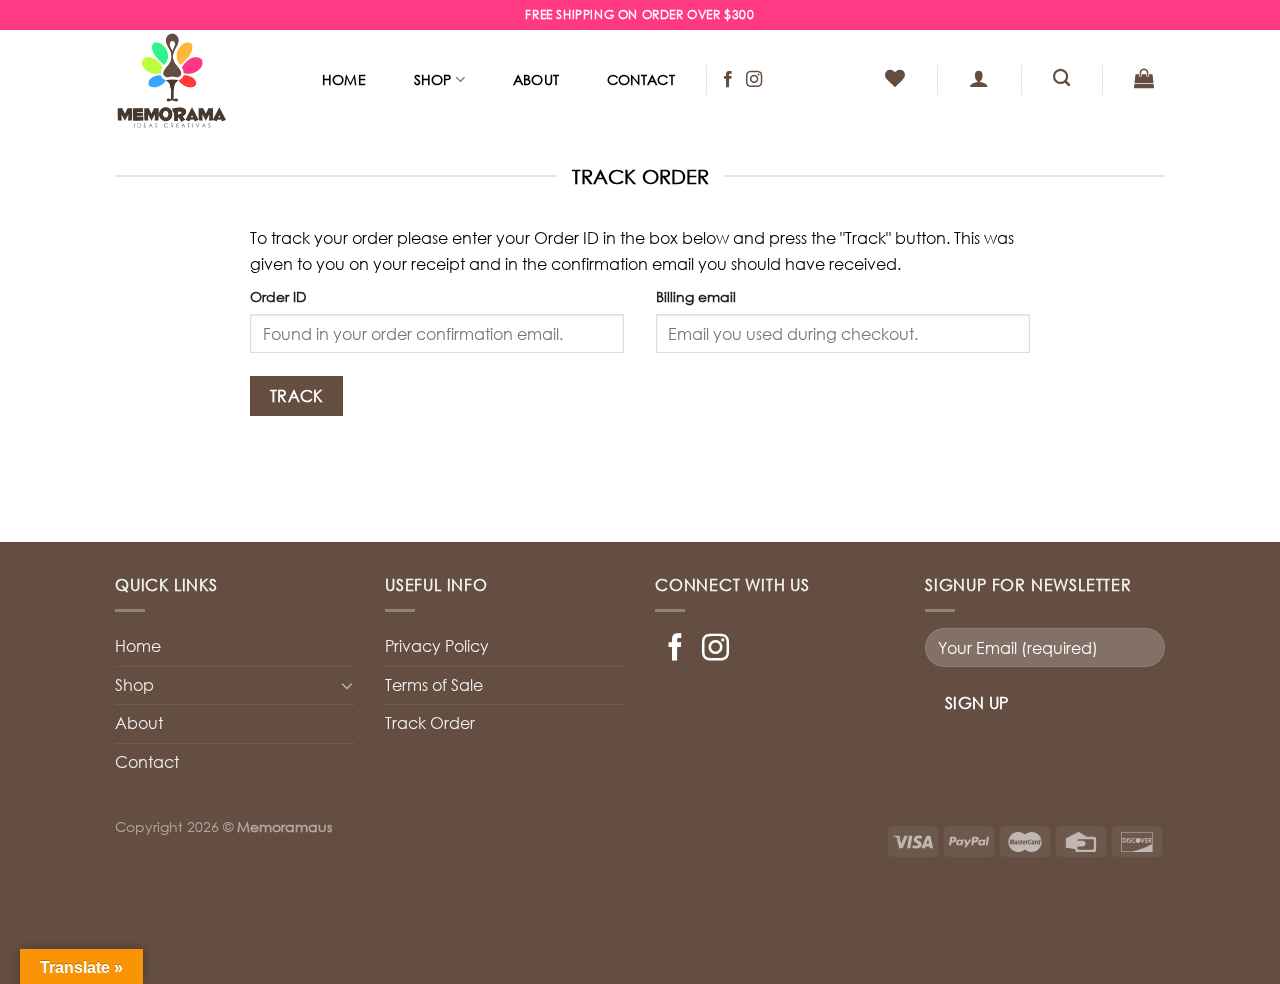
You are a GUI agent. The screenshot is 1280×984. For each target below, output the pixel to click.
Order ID (278, 296)
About (536, 79)
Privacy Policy (437, 646)
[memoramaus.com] (198, 80)
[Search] (1061, 78)
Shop (433, 79)
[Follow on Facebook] (728, 80)
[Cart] (1144, 78)
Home (344, 79)
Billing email (696, 296)
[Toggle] (347, 685)
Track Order (430, 723)
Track (296, 395)
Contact (641, 79)
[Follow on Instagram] (754, 80)
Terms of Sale (434, 685)
